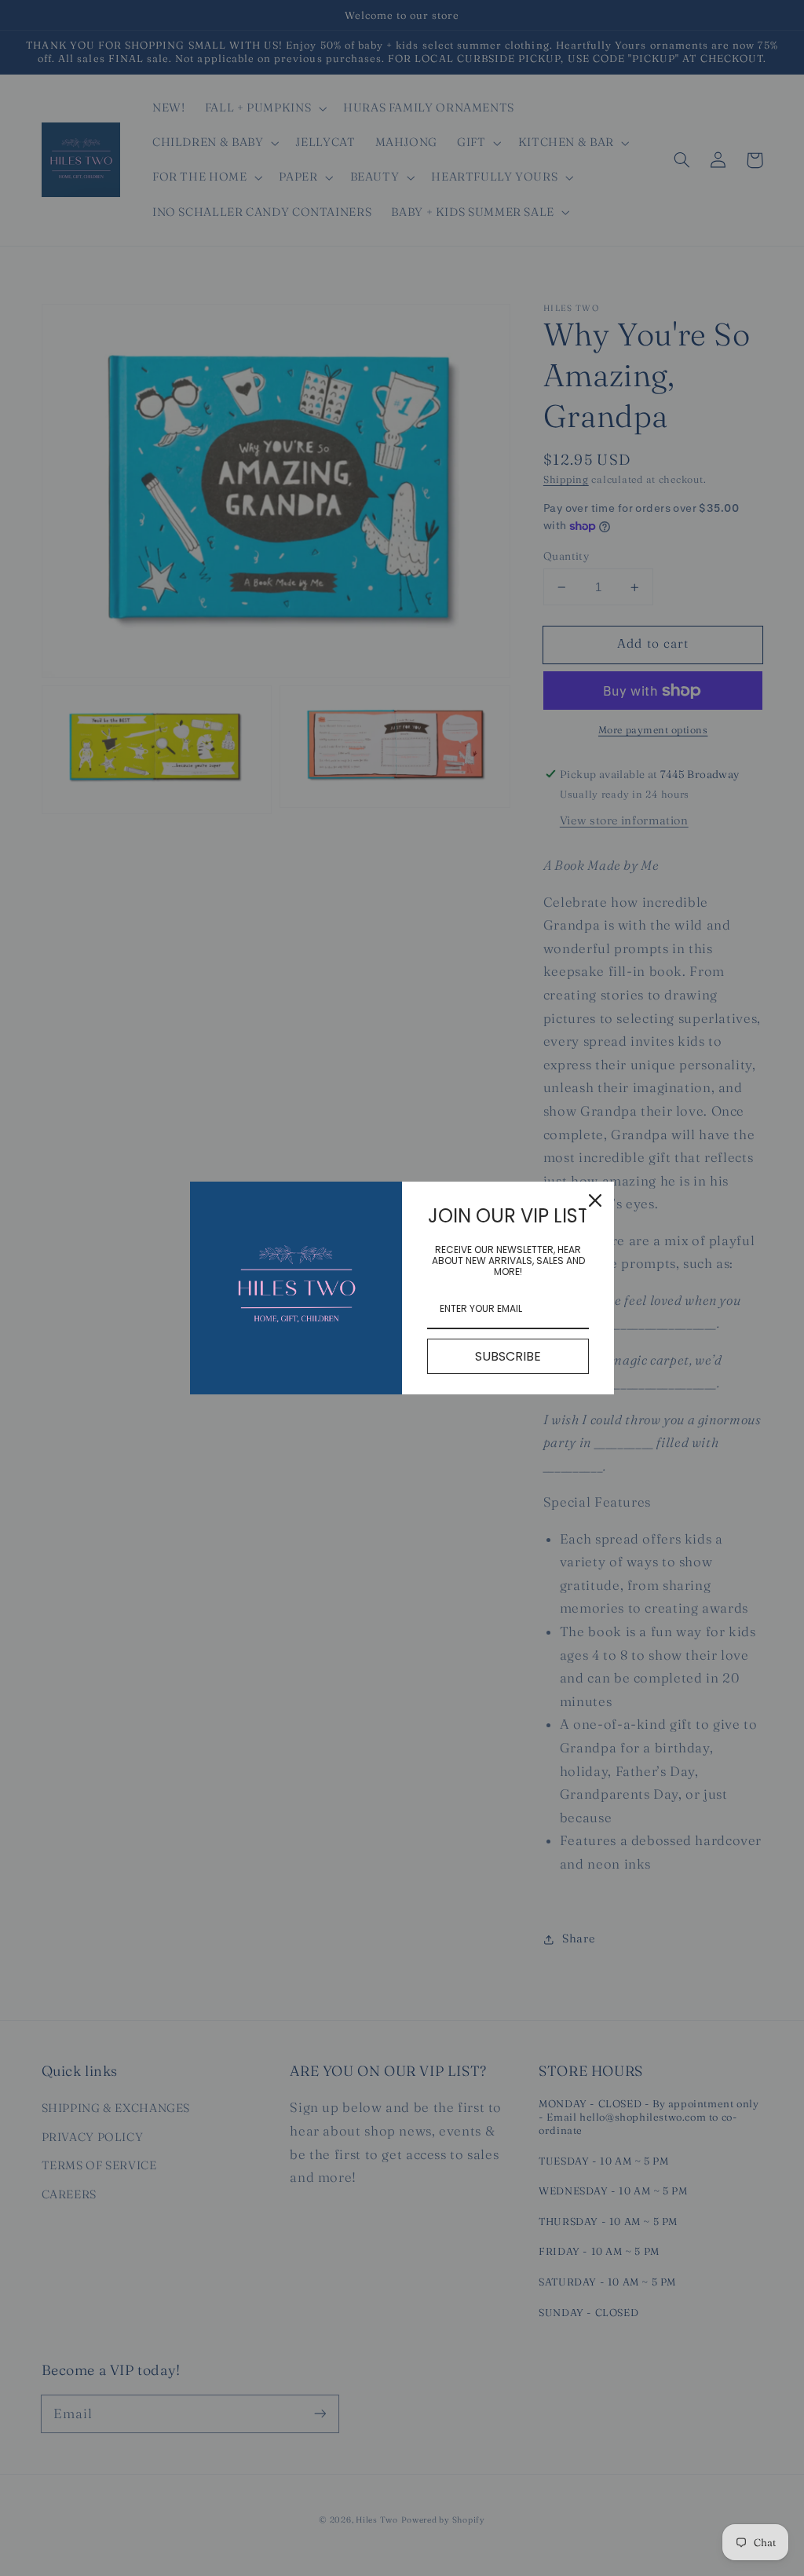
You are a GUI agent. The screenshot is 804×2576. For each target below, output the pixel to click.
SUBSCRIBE (508, 1356)
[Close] (595, 1200)
